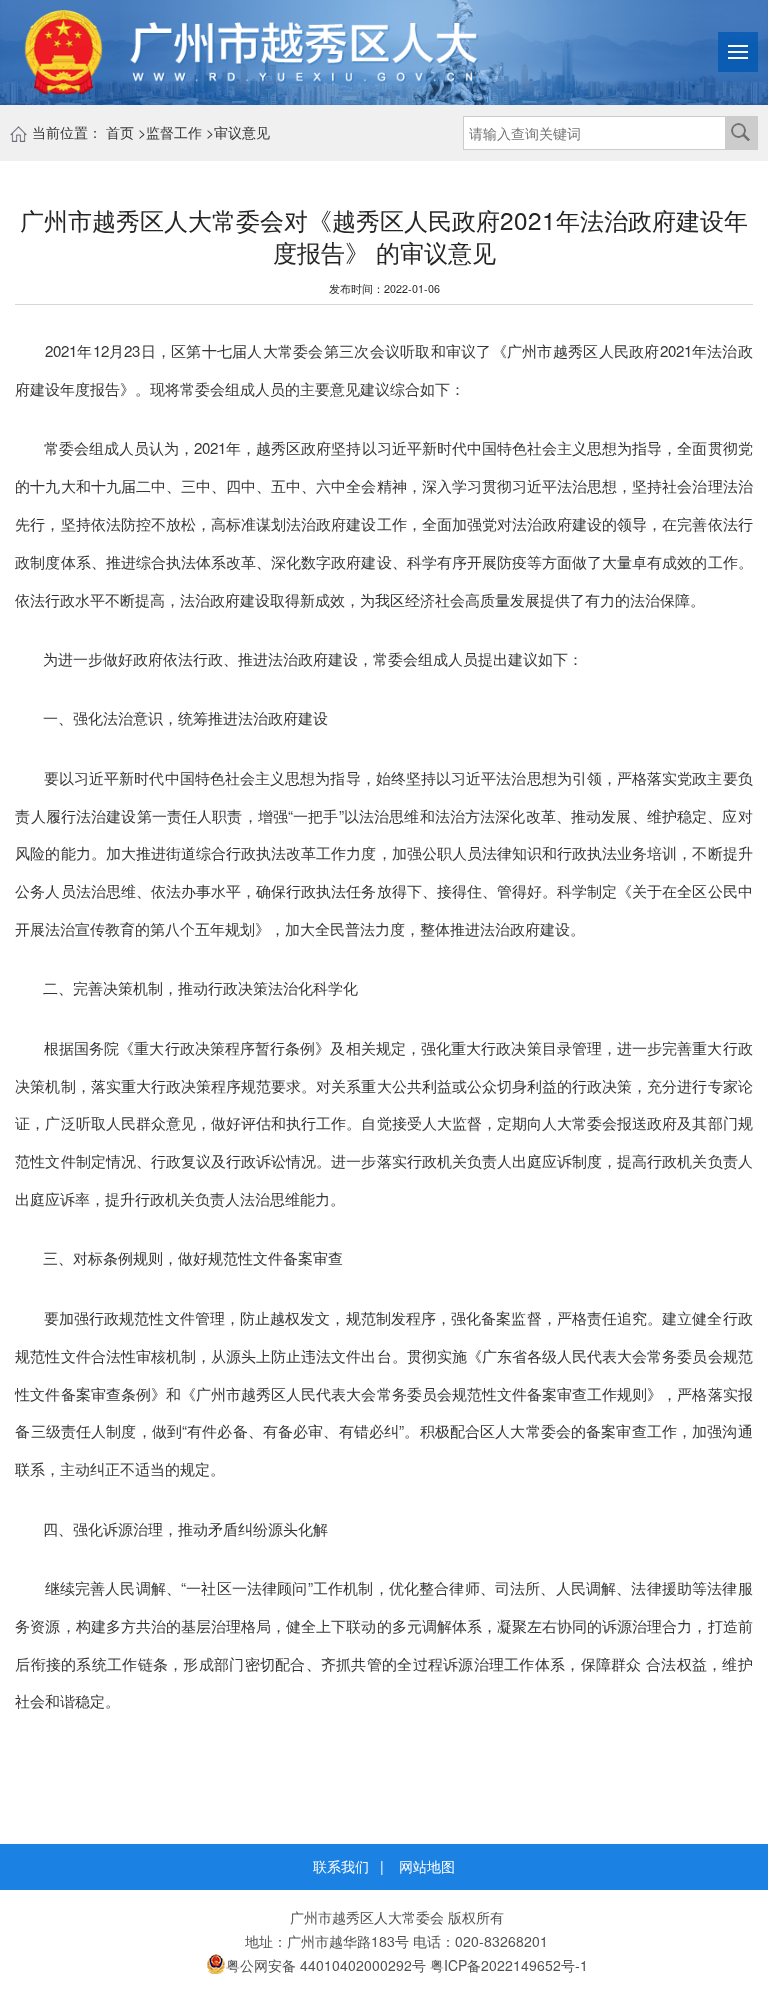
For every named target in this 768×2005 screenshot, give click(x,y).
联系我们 (341, 1866)
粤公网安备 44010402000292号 (326, 1965)
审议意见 (242, 132)
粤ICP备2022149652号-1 (509, 1965)
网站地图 (427, 1866)
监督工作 (174, 132)
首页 (120, 132)
